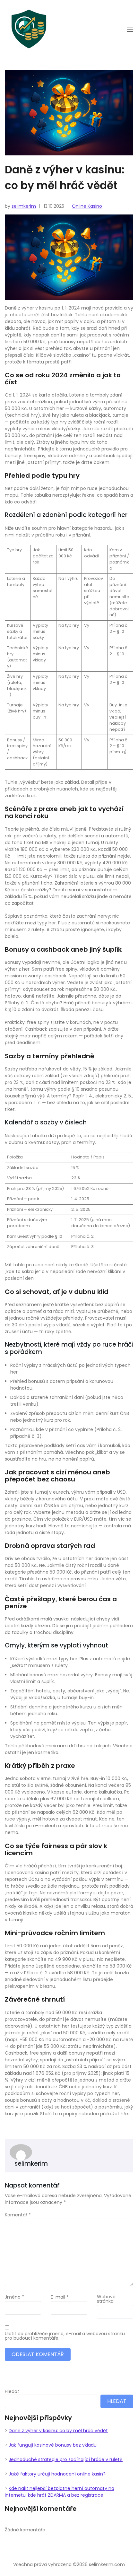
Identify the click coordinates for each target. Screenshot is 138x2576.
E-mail (60, 2297)
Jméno (14, 2297)
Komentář (18, 2215)
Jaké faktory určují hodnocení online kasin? (57, 2474)
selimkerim (24, 206)
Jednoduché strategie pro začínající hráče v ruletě (66, 2459)
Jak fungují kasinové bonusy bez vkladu (53, 2445)
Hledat (12, 2391)
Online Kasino (87, 206)
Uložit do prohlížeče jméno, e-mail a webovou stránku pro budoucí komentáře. (65, 2336)
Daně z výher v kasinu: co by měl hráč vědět (58, 2431)
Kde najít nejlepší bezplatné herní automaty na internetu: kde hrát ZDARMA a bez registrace (60, 2492)
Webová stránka (106, 2299)
